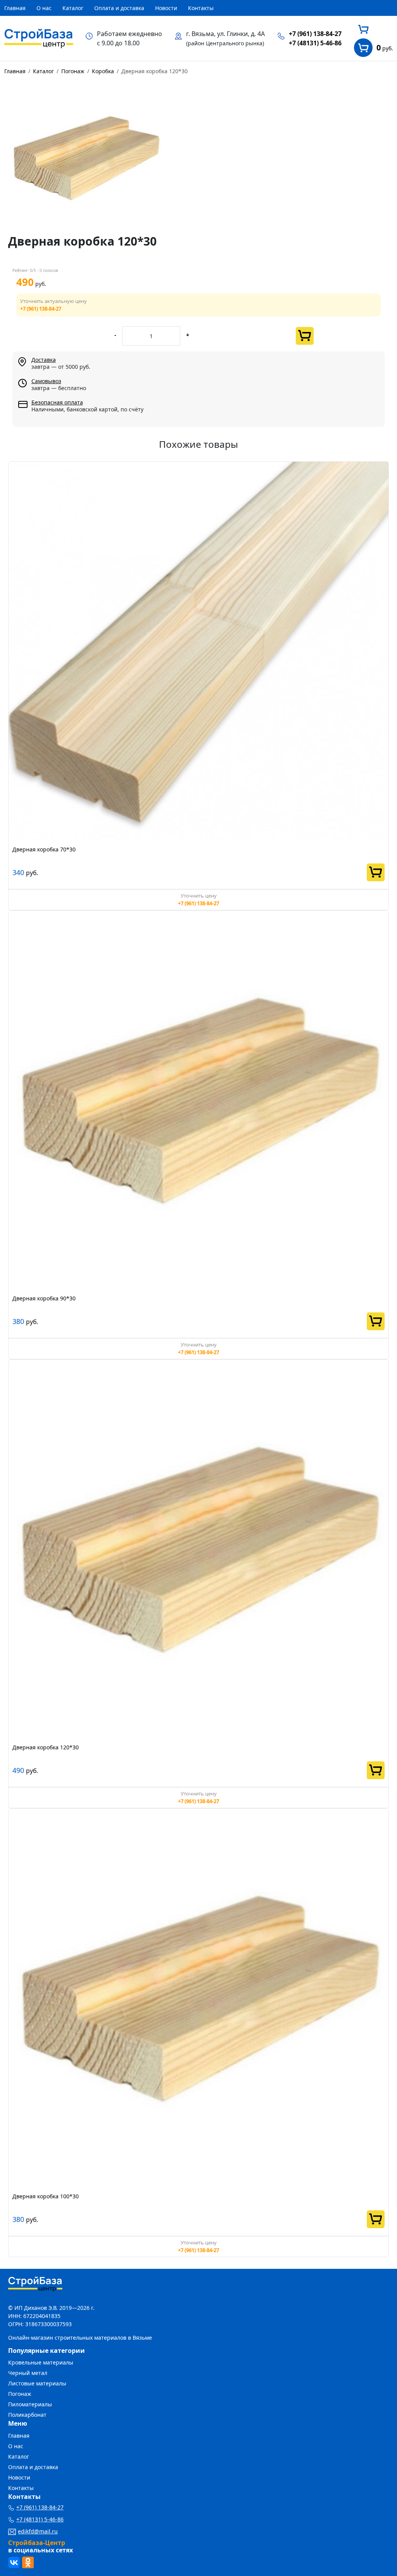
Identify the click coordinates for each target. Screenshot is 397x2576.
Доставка (44, 360)
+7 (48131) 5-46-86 (315, 43)
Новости (166, 8)
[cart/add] (305, 336)
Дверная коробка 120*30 (46, 1747)
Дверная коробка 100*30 (46, 2196)
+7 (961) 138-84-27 (315, 34)
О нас (44, 8)
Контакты (201, 8)
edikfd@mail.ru (38, 2531)
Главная (15, 8)
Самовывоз (46, 381)
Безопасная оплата (57, 402)
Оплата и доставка (119, 8)
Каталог (73, 8)
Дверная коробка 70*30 (44, 849)
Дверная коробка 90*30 (44, 1298)
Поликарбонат (27, 2415)
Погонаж (20, 2394)
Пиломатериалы (30, 2404)
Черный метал (28, 2373)
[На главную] (39, 38)
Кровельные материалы (41, 2362)
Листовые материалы (37, 2383)
